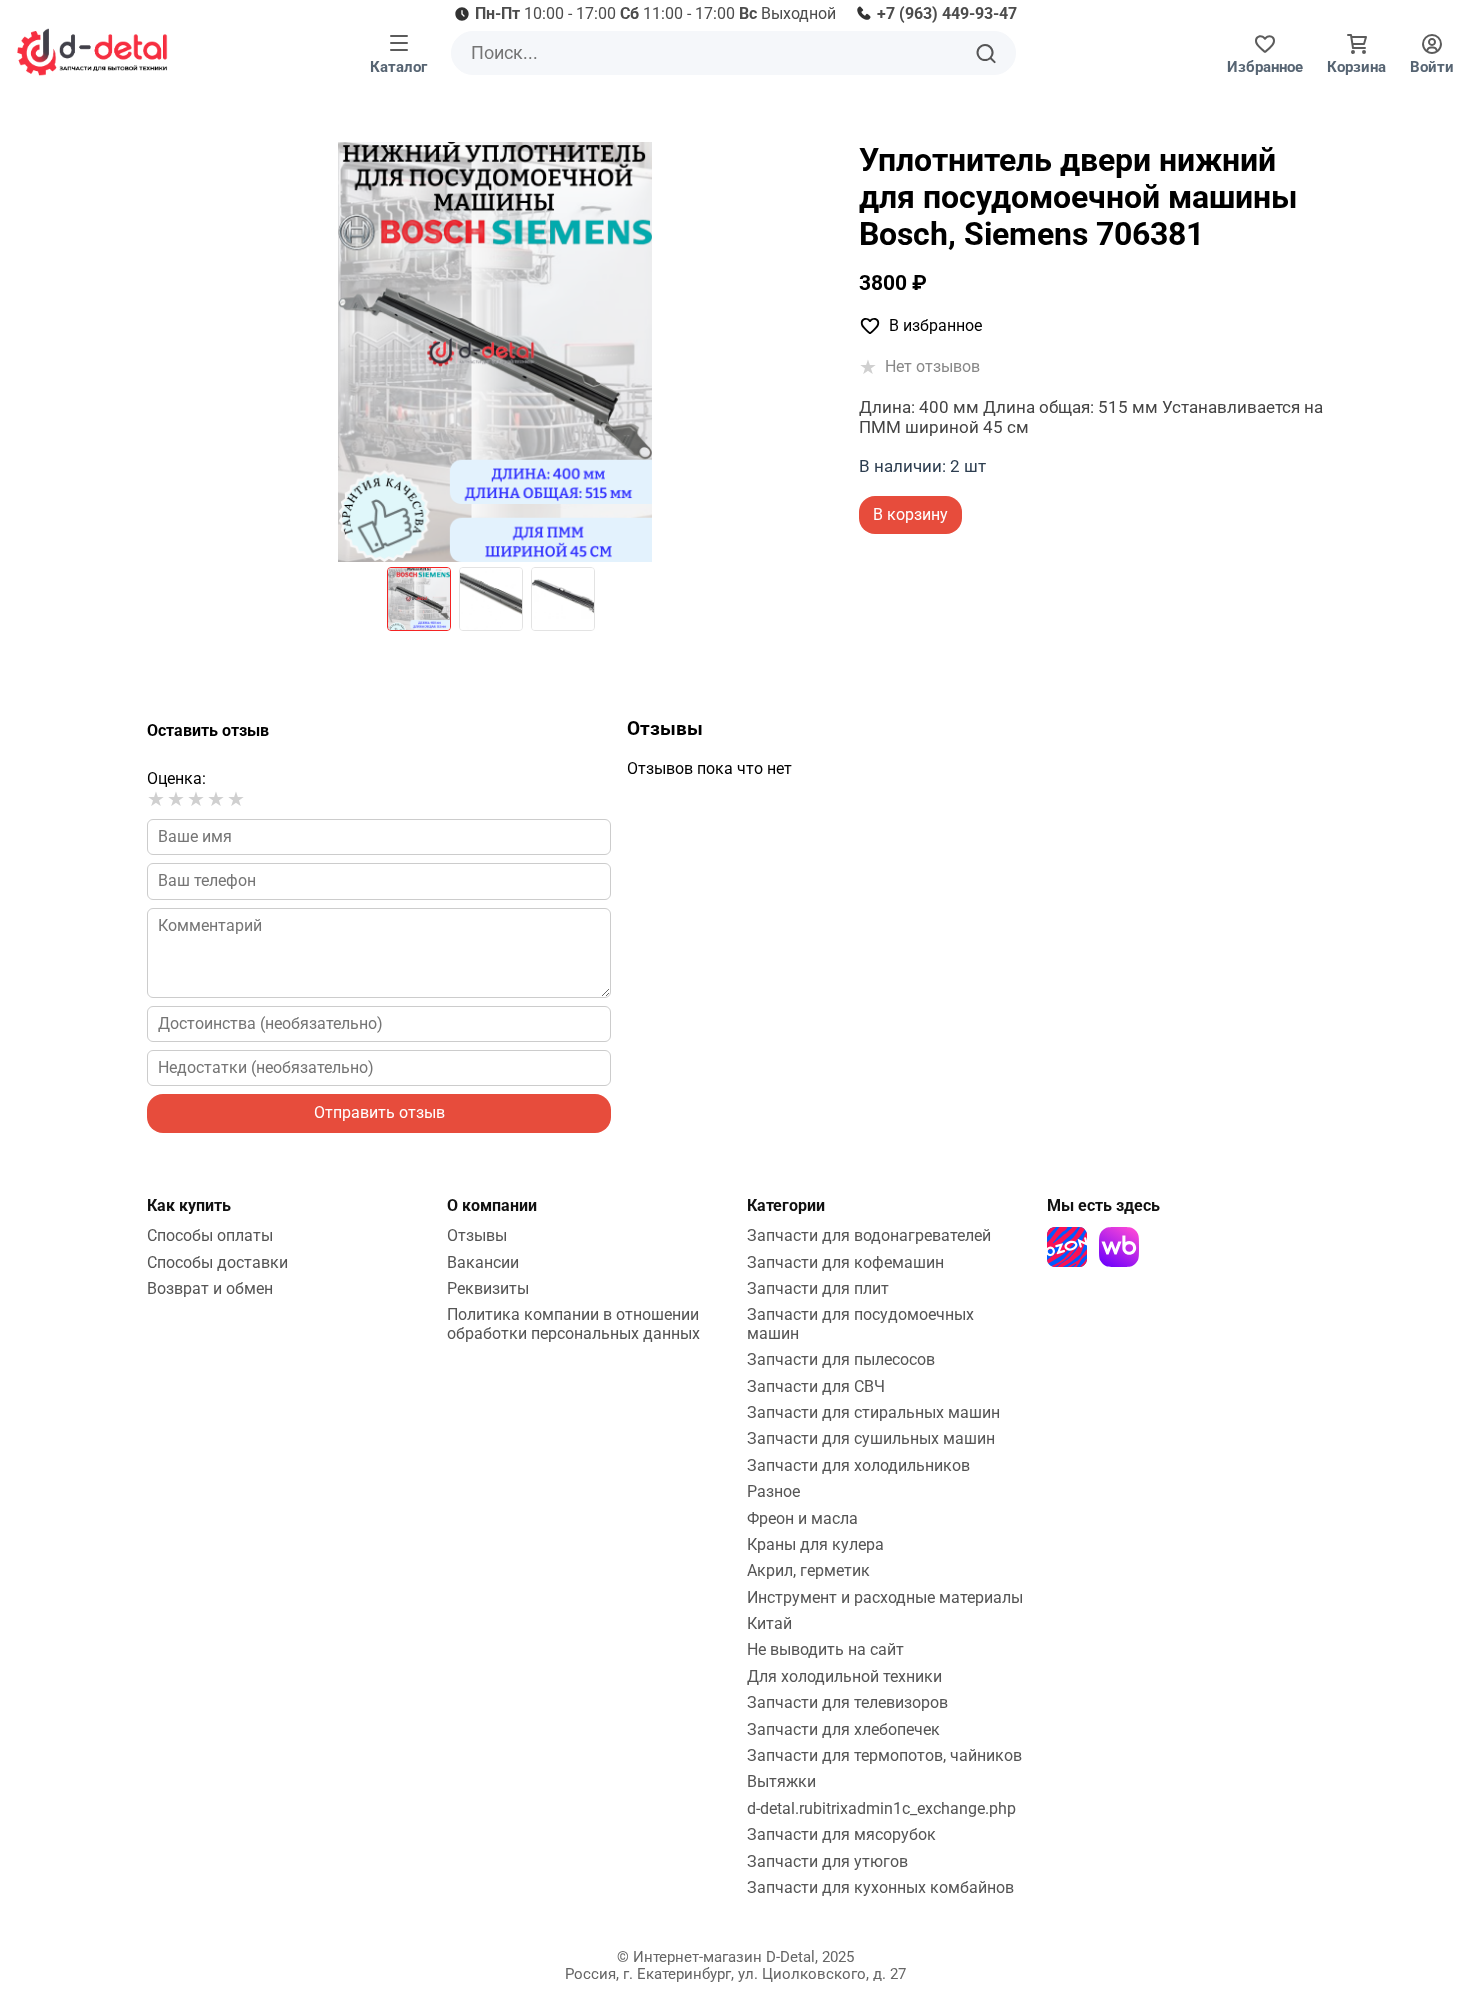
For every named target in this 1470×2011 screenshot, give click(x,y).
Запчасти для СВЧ (816, 1386)
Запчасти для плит (818, 1288)
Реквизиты (488, 1288)
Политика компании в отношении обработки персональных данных (573, 1323)
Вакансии (483, 1262)
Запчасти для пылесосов (841, 1359)
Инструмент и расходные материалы (885, 1597)
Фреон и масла (802, 1518)
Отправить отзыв (379, 1112)
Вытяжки (781, 1781)
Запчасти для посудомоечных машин (860, 1323)
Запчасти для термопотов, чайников (884, 1755)
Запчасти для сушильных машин (871, 1438)
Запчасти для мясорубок (841, 1834)
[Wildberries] (1119, 1247)
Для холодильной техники (844, 1676)
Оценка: (176, 778)
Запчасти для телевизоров (847, 1702)
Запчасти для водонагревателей (869, 1235)
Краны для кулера (815, 1544)
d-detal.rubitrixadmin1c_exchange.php (881, 1808)
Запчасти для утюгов (827, 1861)
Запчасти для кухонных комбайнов (880, 1887)
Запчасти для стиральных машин (873, 1412)
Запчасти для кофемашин (845, 1262)
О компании (492, 1205)
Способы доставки (217, 1262)
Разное (773, 1491)
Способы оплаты (210, 1235)
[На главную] (92, 52)
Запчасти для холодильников (858, 1465)
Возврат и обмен (210, 1288)
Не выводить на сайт (825, 1649)
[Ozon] (1067, 1247)
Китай (769, 1623)
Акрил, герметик (808, 1570)
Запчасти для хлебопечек (843, 1729)
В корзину (910, 514)
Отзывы (477, 1235)
